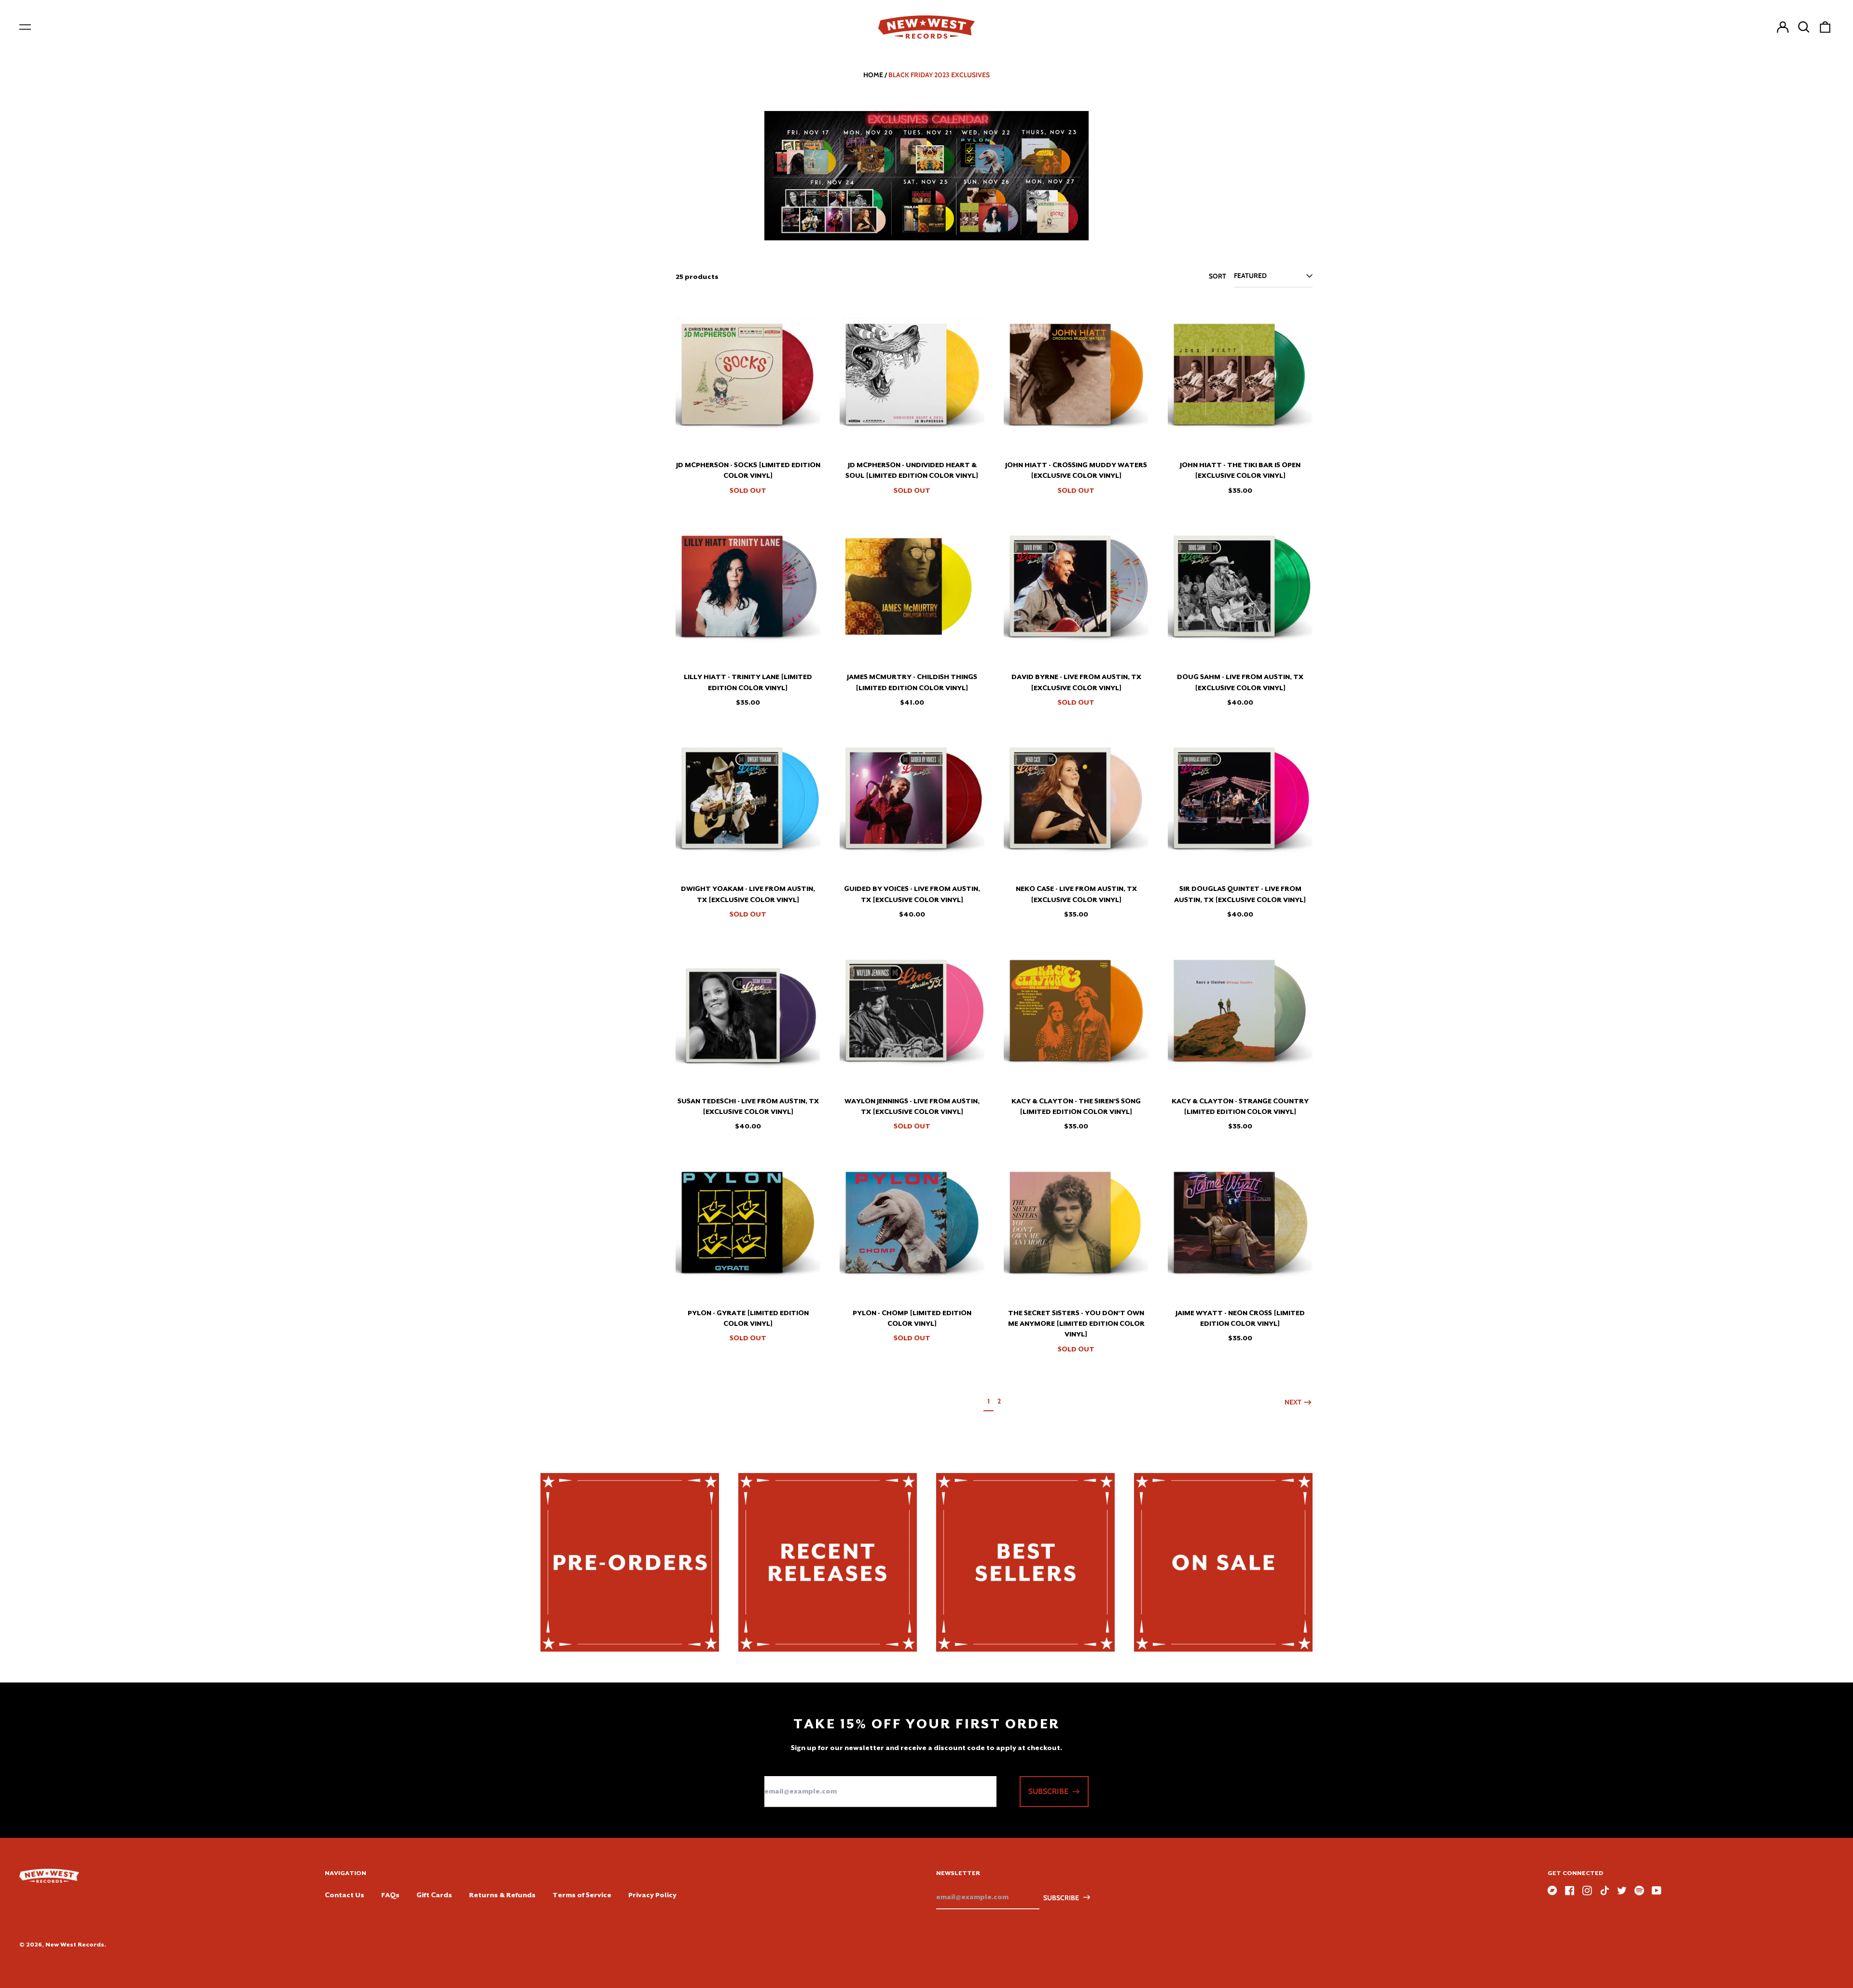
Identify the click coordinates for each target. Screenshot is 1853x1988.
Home (873, 75)
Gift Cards (434, 1895)
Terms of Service (582, 1895)
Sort (1217, 276)
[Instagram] (1587, 1891)
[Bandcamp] (1552, 1891)
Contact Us (345, 1895)
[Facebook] (1570, 1891)
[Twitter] (1622, 1891)
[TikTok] (1604, 1891)
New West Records (75, 1945)
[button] (1804, 27)
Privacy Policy (652, 1895)
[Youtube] (1657, 1891)
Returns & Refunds (502, 1895)
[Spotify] (1639, 1891)
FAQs (390, 1895)
